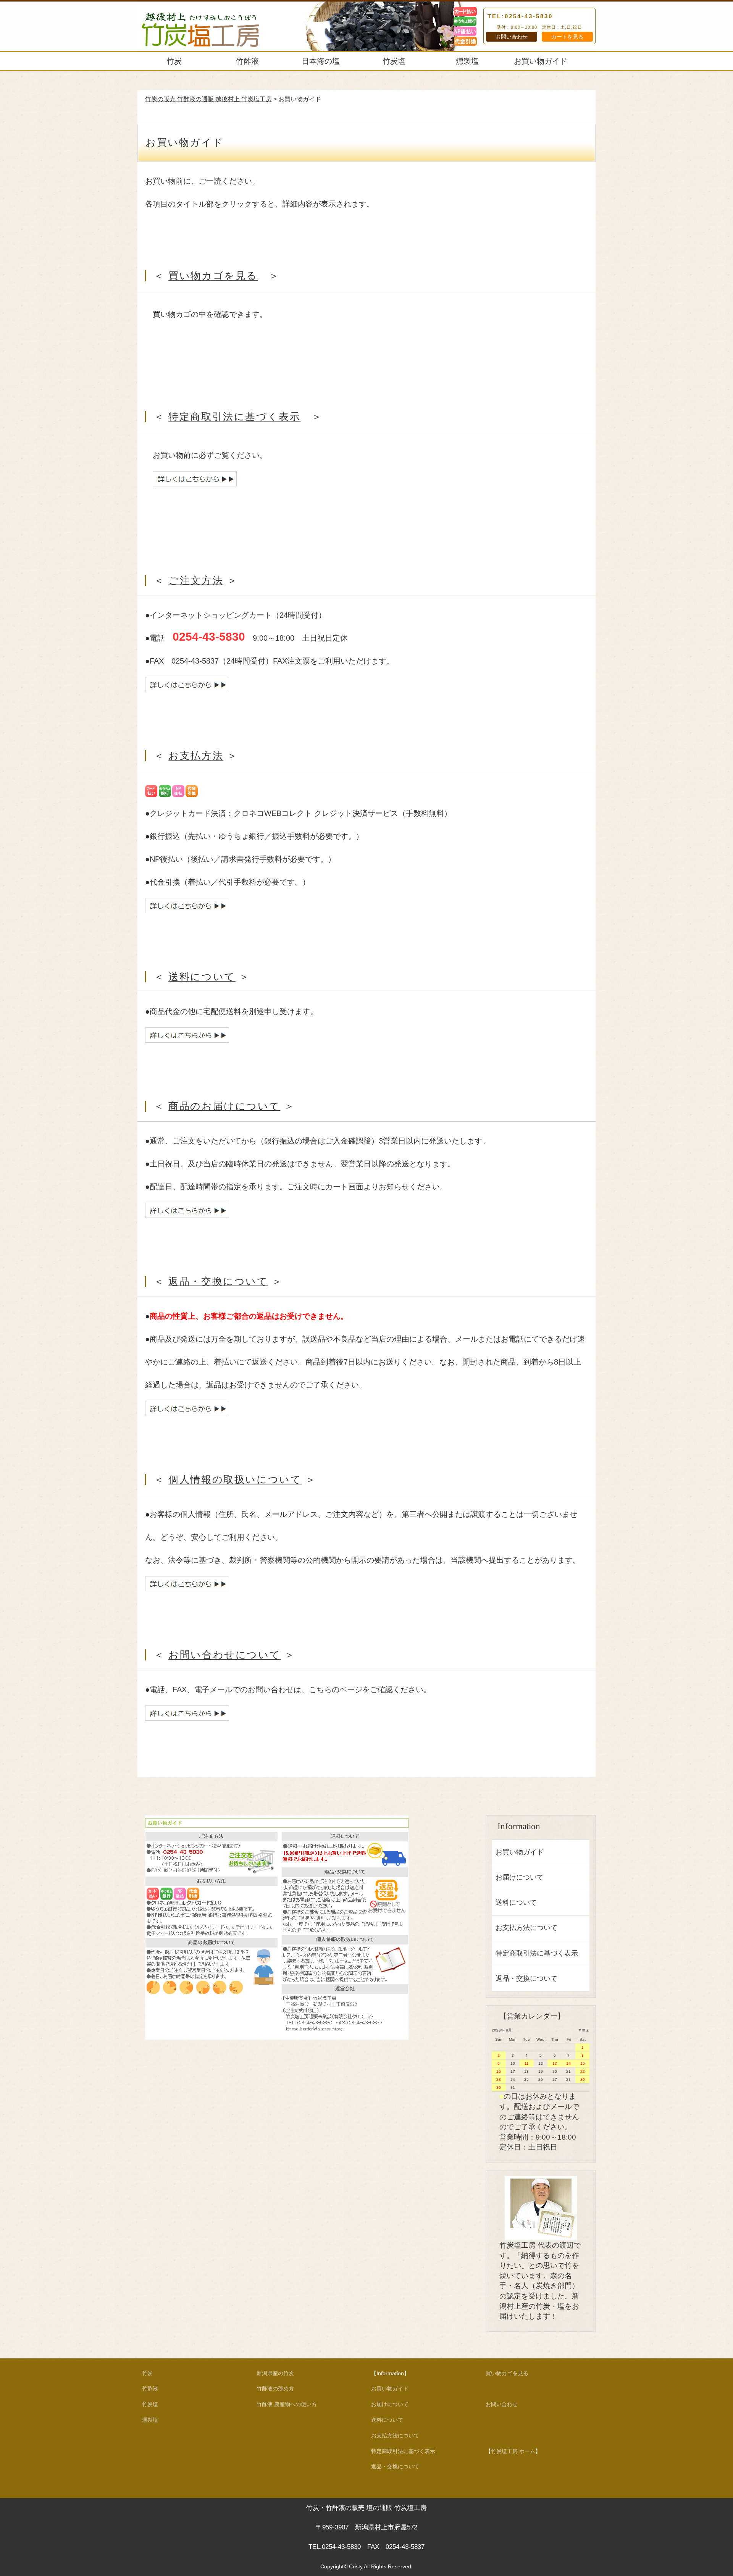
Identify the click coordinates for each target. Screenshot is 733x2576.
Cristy (356, 2566)
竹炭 (174, 61)
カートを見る (567, 37)
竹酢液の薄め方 (275, 2389)
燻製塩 (467, 61)
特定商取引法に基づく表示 (234, 417)
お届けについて (520, 1877)
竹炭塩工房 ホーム (513, 2451)
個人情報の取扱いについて (235, 1480)
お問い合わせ (512, 37)
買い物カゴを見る (213, 276)
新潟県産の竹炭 (275, 2373)
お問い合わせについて (224, 1655)
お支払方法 (196, 756)
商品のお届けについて (224, 1106)
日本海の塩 (321, 61)
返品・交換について (218, 1282)
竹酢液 (247, 61)
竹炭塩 (394, 61)
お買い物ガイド (541, 61)
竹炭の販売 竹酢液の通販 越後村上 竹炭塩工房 (208, 99)
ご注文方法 (196, 581)
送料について (202, 977)
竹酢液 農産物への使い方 (287, 2404)
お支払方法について (526, 1928)
